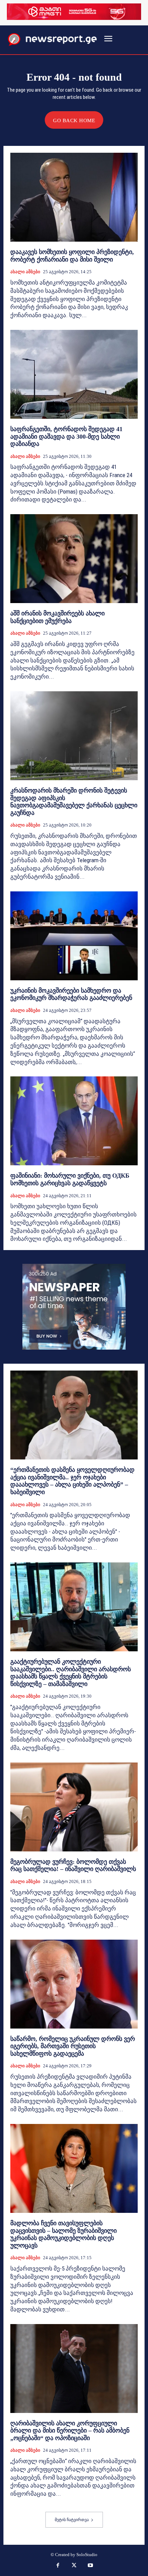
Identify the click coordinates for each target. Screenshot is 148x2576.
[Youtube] (91, 2566)
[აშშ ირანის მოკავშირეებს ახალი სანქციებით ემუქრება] (74, 559)
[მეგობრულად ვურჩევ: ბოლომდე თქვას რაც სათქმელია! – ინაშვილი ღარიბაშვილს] (74, 1807)
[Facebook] (58, 2566)
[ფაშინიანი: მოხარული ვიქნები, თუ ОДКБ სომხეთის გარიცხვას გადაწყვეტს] (74, 1121)
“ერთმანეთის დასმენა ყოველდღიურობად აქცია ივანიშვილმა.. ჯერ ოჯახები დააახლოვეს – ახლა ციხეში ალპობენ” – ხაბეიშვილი (72, 1481)
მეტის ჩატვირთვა (72, 2520)
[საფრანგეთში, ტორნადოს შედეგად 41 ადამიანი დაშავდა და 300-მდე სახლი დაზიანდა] (74, 374)
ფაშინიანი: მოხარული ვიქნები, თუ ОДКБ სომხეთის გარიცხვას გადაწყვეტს (70, 1179)
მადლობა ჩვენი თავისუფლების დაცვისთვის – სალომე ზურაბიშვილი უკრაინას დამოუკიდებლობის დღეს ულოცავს (64, 2234)
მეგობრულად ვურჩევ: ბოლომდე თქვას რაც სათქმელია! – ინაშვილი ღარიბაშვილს (73, 1865)
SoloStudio (87, 2555)
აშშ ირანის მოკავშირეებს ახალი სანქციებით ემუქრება (57, 617)
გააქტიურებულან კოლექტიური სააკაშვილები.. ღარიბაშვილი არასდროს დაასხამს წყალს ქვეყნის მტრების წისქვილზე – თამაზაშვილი (71, 1673)
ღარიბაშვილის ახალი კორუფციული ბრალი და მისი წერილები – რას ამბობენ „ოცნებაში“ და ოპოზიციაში (70, 2431)
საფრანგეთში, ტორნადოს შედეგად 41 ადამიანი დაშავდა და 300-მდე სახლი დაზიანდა (66, 436)
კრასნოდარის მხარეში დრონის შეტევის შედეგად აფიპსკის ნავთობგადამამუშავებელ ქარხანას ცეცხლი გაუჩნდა (74, 802)
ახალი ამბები (25, 272)
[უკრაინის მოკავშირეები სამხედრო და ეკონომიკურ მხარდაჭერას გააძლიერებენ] (74, 936)
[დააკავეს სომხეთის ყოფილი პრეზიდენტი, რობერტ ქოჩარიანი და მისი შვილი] (74, 197)
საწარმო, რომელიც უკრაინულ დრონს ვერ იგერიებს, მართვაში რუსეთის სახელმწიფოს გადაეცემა (73, 2046)
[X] (74, 2566)
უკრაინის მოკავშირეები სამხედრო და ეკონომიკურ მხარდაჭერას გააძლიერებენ (71, 994)
